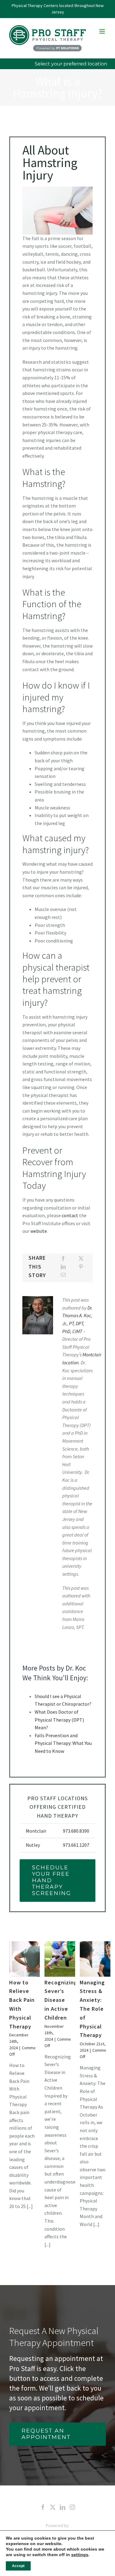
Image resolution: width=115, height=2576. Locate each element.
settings (80, 2555)
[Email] (63, 1275)
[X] (81, 1259)
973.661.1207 (76, 1845)
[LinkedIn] (63, 1267)
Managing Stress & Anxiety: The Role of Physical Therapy (92, 2009)
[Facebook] (63, 1259)
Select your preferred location (71, 64)
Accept (18, 2566)
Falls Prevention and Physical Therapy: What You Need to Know (63, 1743)
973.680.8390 (76, 1831)
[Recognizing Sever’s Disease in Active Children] (67, 1959)
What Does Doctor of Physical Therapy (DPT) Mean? (59, 1720)
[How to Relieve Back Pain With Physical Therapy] (31, 1959)
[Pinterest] (81, 1267)
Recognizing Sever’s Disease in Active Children (61, 2000)
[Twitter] (53, 2507)
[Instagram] (72, 2507)
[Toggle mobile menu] (103, 31)
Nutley (33, 1845)
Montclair (36, 1831)
